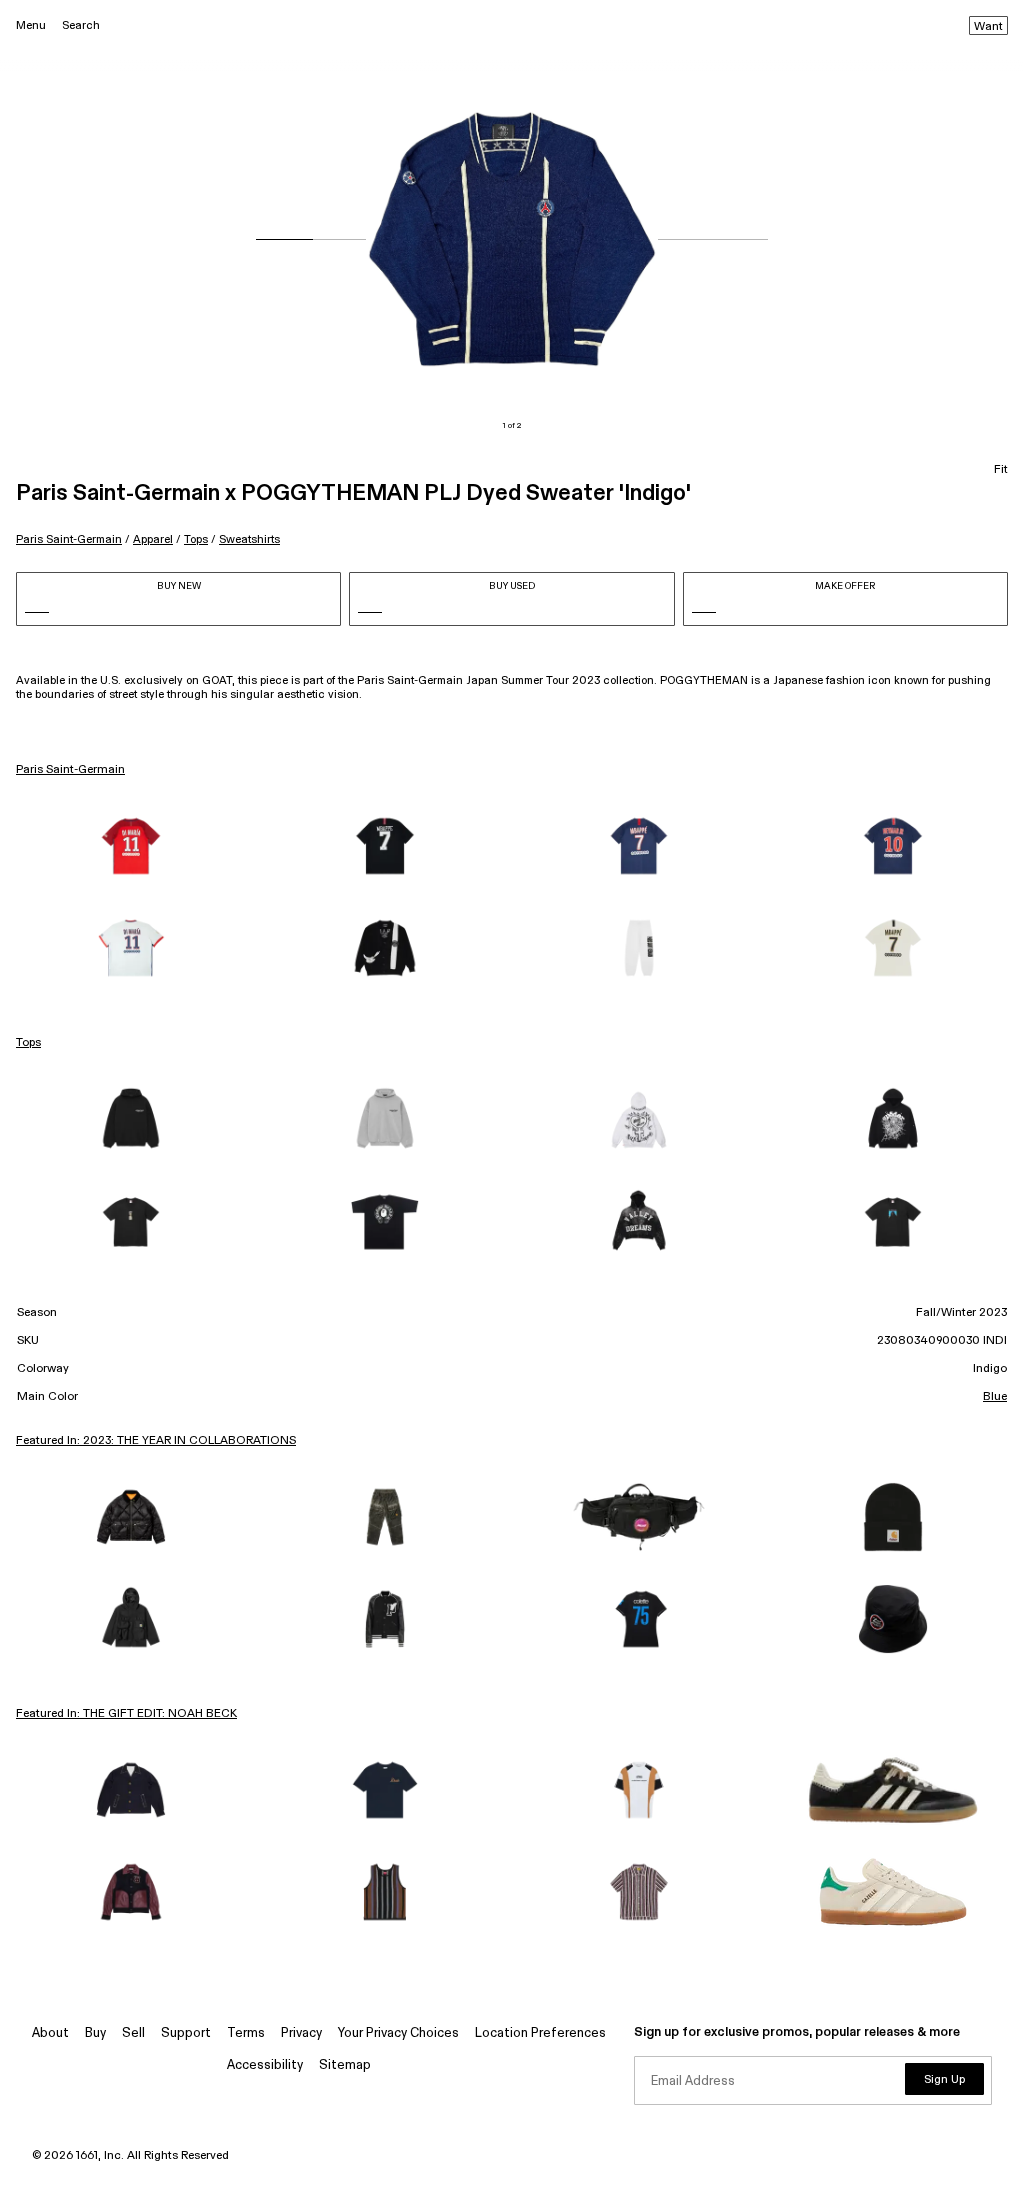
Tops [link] (28, 1043)
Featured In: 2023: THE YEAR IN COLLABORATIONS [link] (156, 1441)
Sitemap (345, 2065)
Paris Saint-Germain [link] (70, 770)
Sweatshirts (249, 539)
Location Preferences (540, 2033)
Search (81, 25)
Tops (196, 539)
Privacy (301, 2033)
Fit (1001, 470)
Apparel (153, 539)
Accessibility (265, 2065)
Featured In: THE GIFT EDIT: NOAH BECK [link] (126, 1714)
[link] (131, 846)
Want (988, 27)
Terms (246, 2033)
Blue (995, 1397)
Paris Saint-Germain (69, 539)
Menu (31, 25)
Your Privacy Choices (398, 2033)
